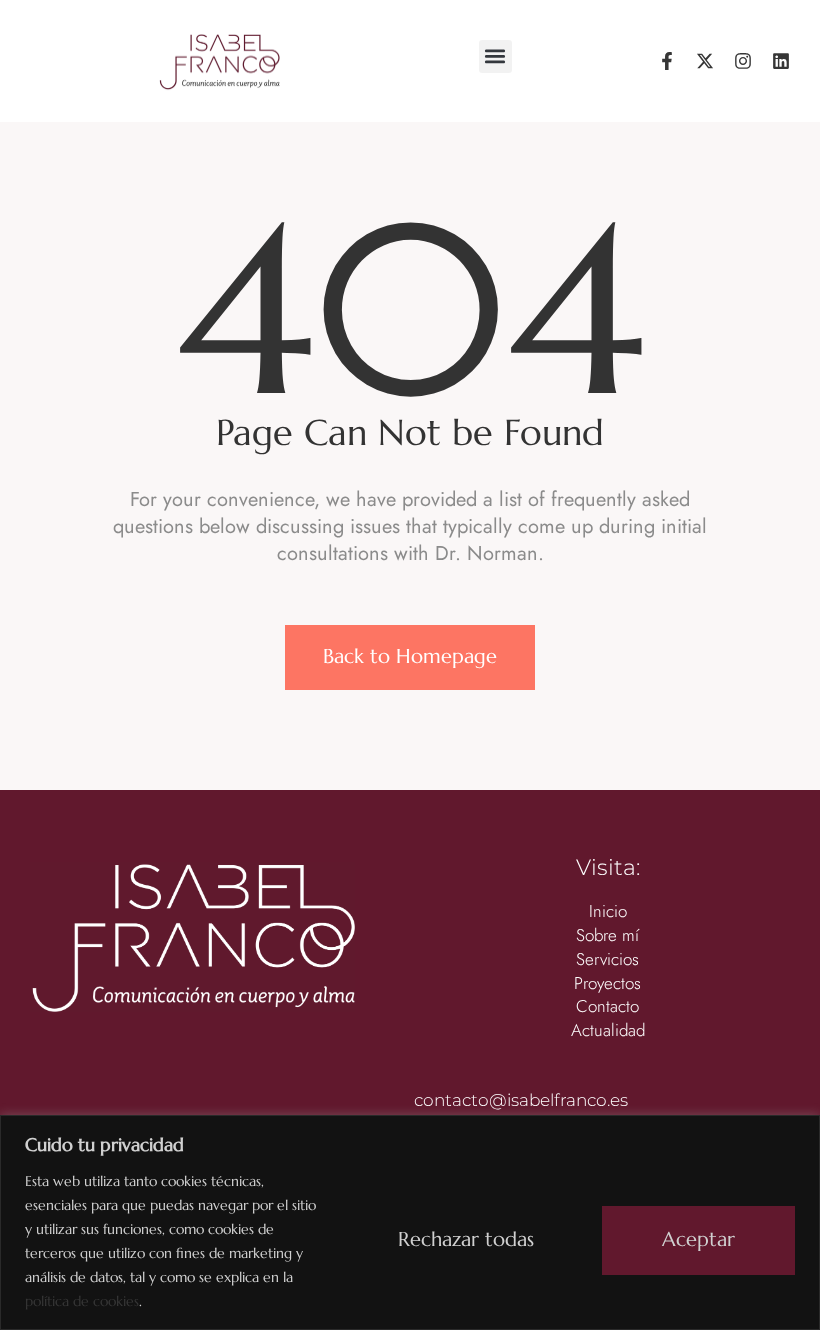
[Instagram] (743, 61)
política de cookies (82, 1301)
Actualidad (608, 1030)
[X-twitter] (705, 61)
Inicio (608, 911)
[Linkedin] (781, 61)
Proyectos (607, 983)
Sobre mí (607, 935)
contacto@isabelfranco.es (521, 1100)
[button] (495, 56)
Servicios (607, 959)
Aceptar (698, 1239)
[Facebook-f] (667, 61)
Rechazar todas (466, 1239)
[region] (410, 1222)
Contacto (607, 1006)
